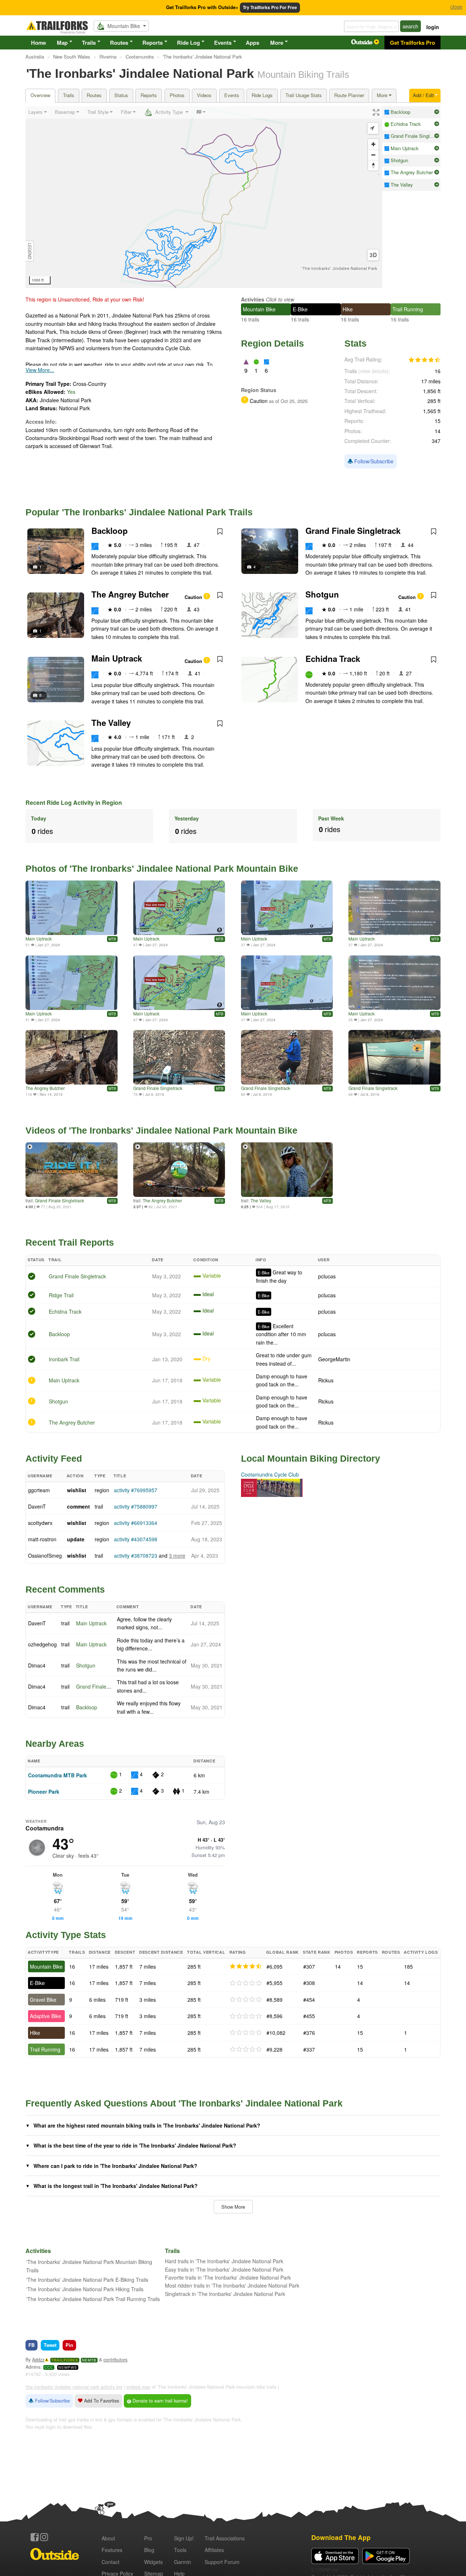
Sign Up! (184, 2538)
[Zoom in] (373, 144)
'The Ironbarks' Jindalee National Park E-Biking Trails (87, 2280)
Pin (69, 2345)
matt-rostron (42, 1539)
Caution (194, 597)
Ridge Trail (61, 1295)
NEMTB (89, 2360)
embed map (138, 2387)
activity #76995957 (136, 1490)
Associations (225, 2538)
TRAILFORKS (65, 2360)
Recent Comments (65, 1589)
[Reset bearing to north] (373, 165)
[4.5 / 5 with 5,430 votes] (424, 360)
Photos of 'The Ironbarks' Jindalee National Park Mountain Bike (162, 868)
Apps (252, 43)
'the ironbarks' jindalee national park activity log (74, 2387)
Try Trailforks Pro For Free (270, 7)
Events (223, 43)
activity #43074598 (136, 1539)
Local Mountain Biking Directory (311, 1458)
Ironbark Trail (64, 1359)
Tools (180, 2550)
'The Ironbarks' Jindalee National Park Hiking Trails (85, 2289)
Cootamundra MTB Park (58, 1775)
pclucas (327, 1276)
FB (31, 2345)
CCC (49, 2367)
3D (373, 255)
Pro (148, 2538)
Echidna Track (333, 659)
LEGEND (30, 251)
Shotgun (322, 594)
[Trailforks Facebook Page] (35, 2537)
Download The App (341, 2537)
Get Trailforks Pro (412, 43)
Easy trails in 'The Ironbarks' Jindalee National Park (224, 2269)
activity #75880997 (136, 1506)
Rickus (326, 1380)
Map (62, 43)
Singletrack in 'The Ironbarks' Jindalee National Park (225, 2294)
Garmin (183, 2562)
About (108, 2538)
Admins (33, 2367)
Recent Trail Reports (70, 1242)
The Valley (111, 723)
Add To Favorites (101, 2401)
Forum (222, 2562)
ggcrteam (39, 1490)
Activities (253, 299)
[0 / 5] (246, 1983)
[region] (204, 197)
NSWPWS (68, 2367)
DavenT (37, 1506)
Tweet (50, 2345)
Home (38, 43)
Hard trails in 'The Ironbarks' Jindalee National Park (224, 2261)
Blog (149, 2550)
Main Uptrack (117, 658)
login (433, 27)
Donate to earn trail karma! (159, 2401)
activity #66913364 (136, 1523)
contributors (115, 2360)
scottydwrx (40, 1523)
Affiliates (214, 2550)
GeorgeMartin (334, 1359)
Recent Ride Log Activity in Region (74, 802)
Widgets (153, 2562)
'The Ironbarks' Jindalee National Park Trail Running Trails (93, 2299)
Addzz (38, 2360)
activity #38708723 (136, 1555)
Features (112, 2550)
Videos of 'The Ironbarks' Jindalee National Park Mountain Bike (161, 1130)
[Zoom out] (373, 155)
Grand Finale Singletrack (353, 531)
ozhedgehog (42, 1644)
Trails (89, 43)
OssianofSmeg (45, 1555)
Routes (119, 43)
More (277, 43)
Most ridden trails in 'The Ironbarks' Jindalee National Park (232, 2285)
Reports (153, 43)
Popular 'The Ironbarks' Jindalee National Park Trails (139, 512)
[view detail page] (437, 112)
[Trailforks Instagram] (44, 2537)
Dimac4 (37, 1665)
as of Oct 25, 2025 (288, 401)
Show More (233, 2207)
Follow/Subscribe (373, 461)
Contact (110, 2562)
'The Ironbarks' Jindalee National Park (339, 269)
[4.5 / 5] (246, 1966)
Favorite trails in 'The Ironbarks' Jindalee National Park (228, 2277)
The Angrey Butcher (130, 594)
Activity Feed (54, 1458)
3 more (177, 1555)
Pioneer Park (44, 1792)
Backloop (110, 531)
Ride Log (188, 43)
